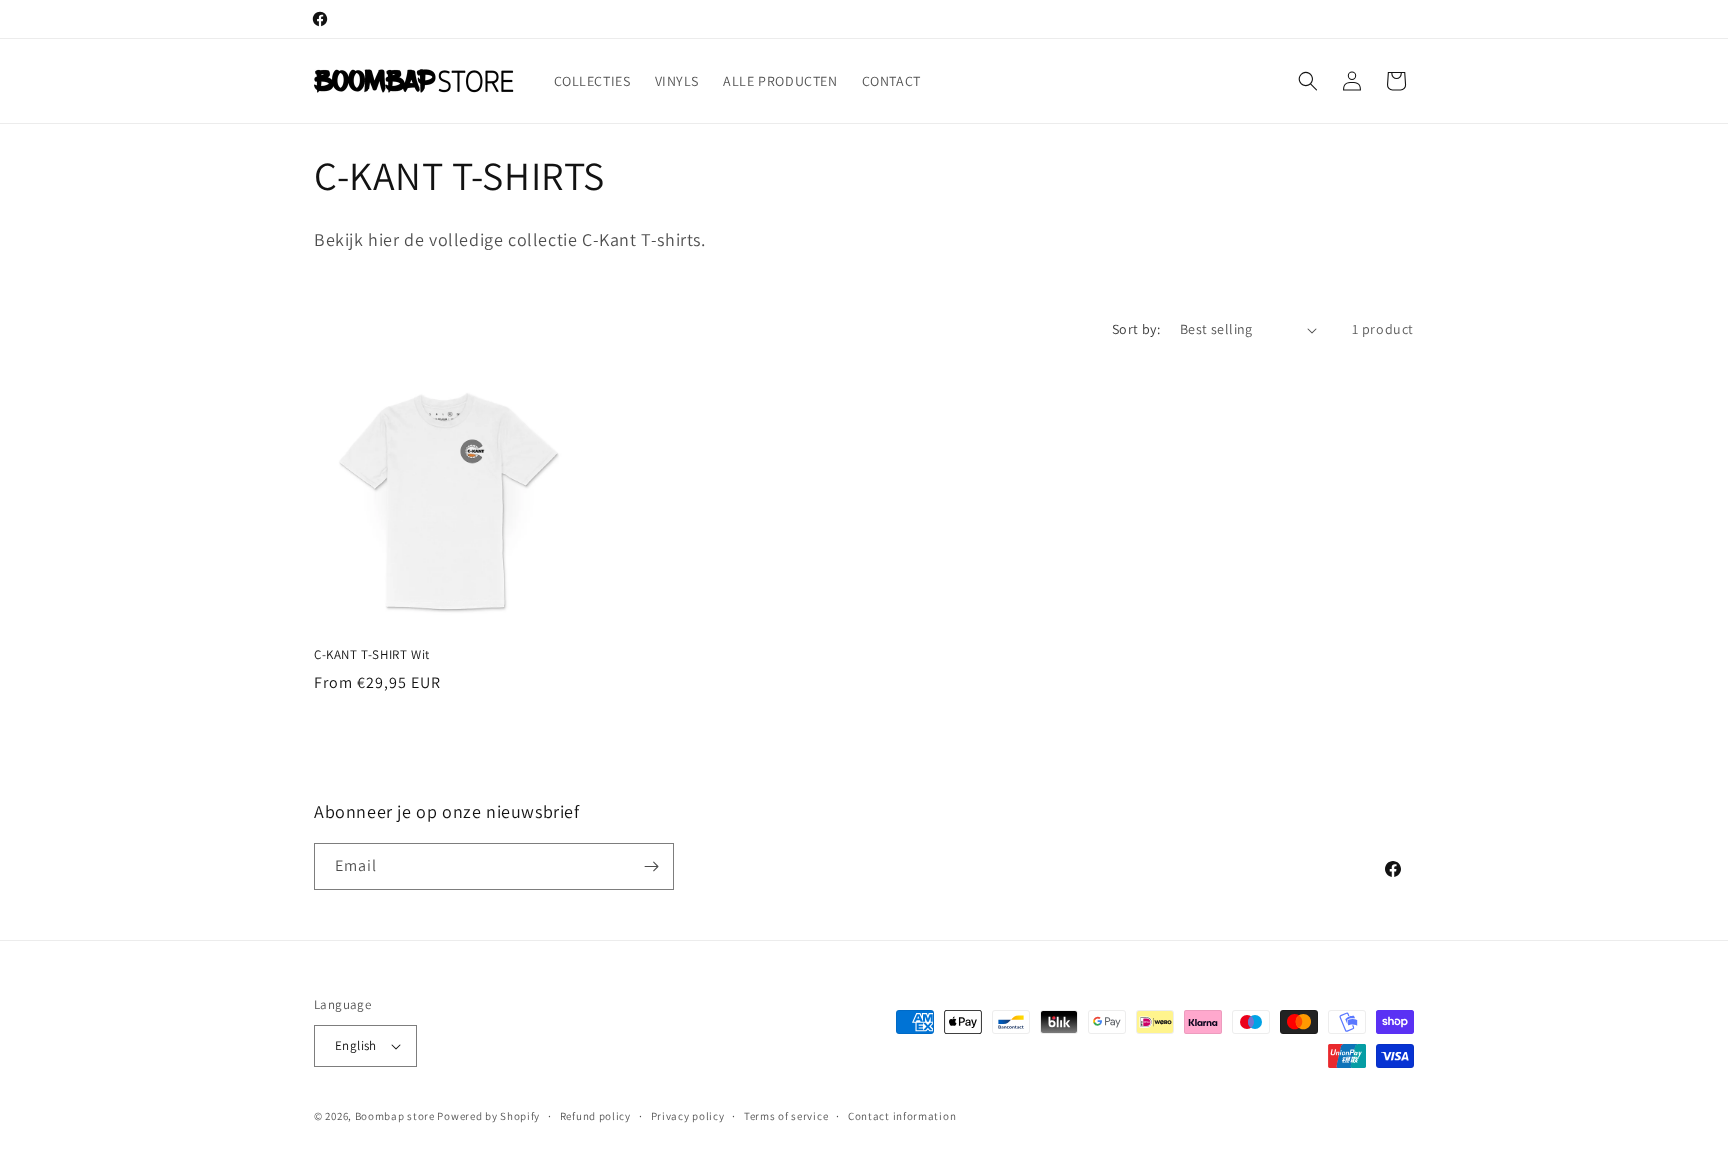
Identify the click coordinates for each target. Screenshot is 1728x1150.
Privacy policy (688, 1116)
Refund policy (595, 1116)
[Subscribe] (651, 866)
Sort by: (1136, 329)
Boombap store (395, 1116)
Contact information (902, 1116)
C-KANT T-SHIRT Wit (372, 655)
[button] (1308, 81)
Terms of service (786, 1116)
